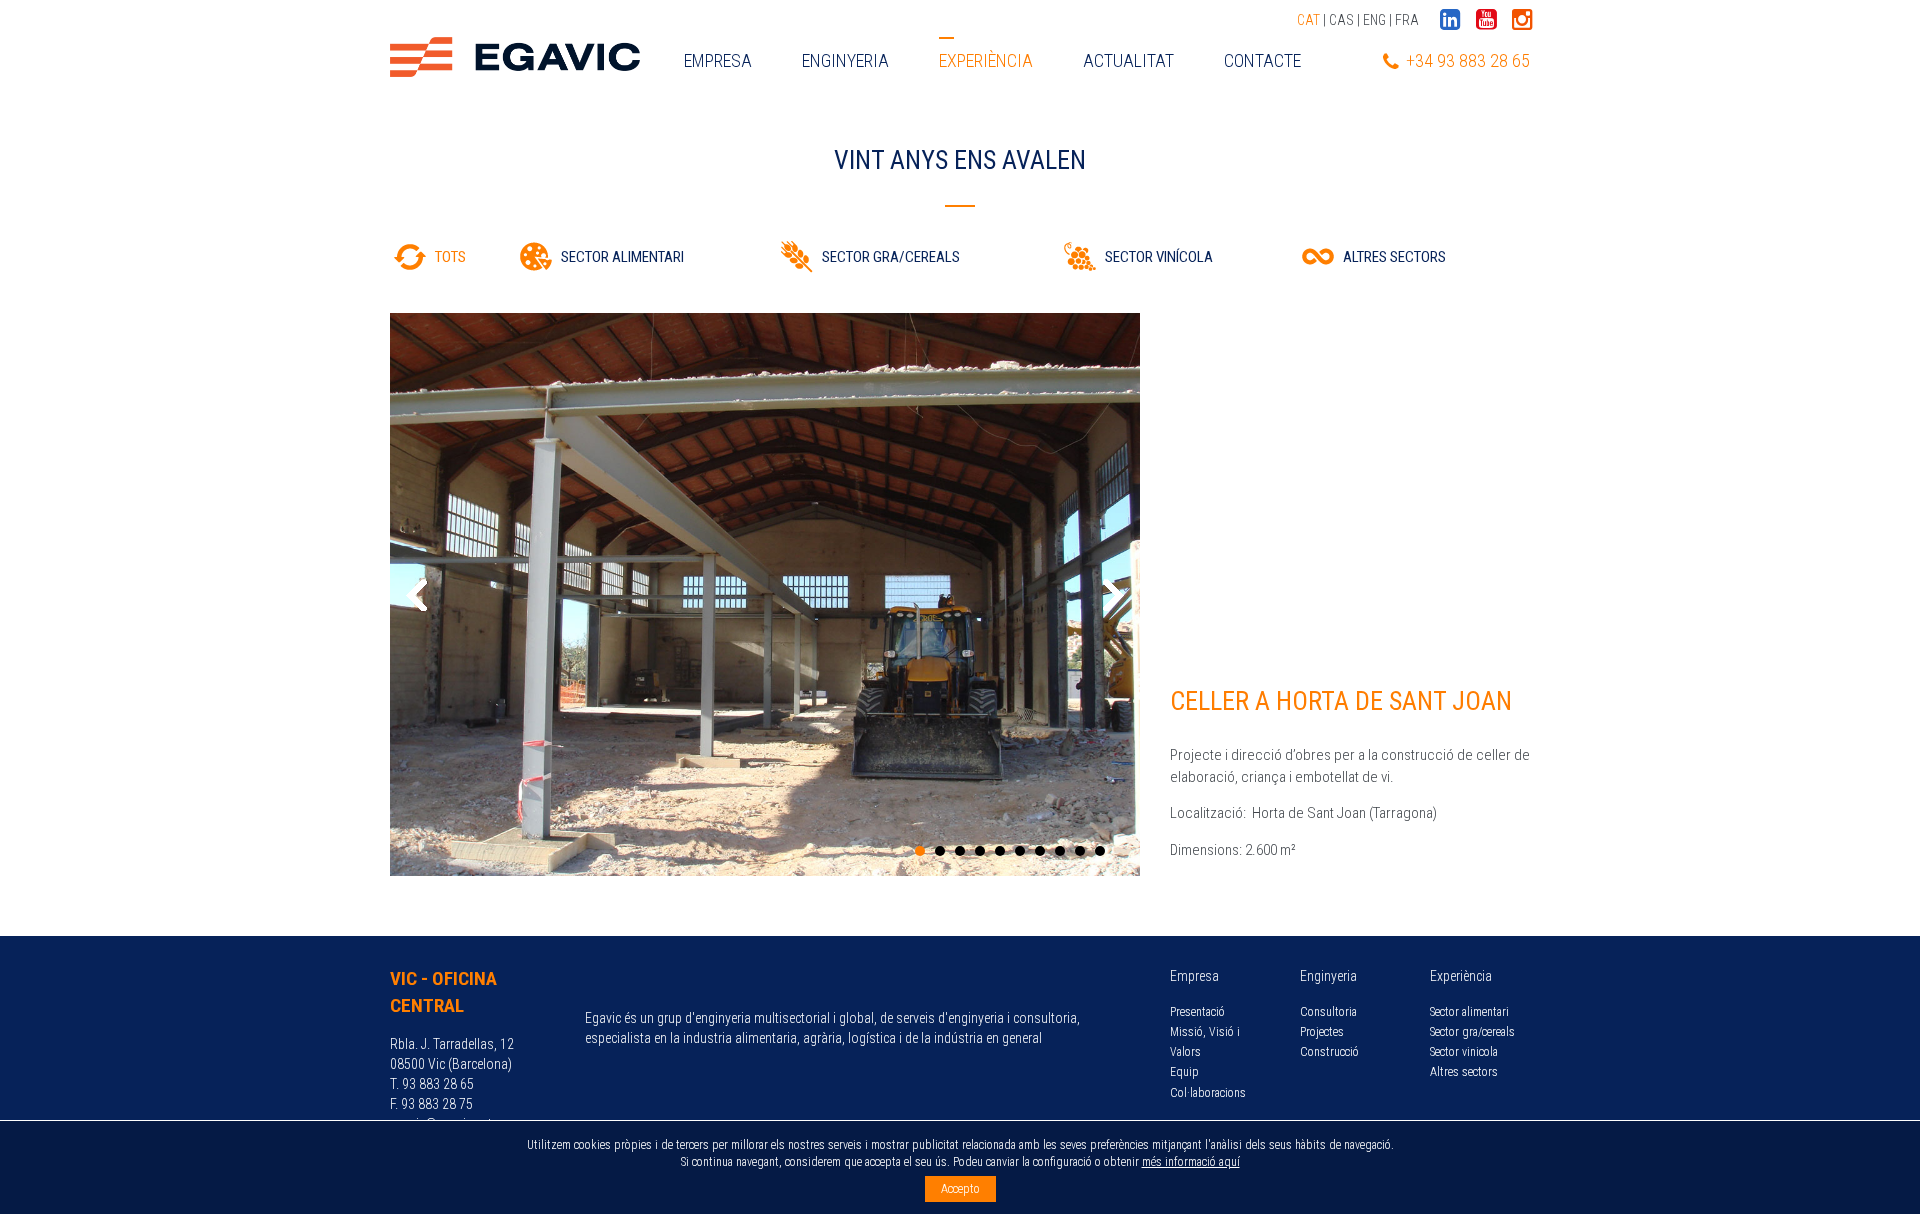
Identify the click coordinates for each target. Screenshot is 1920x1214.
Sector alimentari (1469, 1012)
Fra (1407, 20)
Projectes (1322, 1032)
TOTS (450, 257)
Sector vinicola (1464, 1052)
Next (1114, 595)
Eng (1374, 20)
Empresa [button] (718, 60)
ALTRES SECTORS (1394, 257)
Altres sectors (1464, 1072)
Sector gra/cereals (1472, 1032)
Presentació (1197, 1012)
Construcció (1329, 1052)
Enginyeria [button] (845, 60)
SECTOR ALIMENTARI (622, 257)
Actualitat (1128, 60)
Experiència (986, 60)
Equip (1184, 1072)
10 (1100, 851)
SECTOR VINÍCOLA (1159, 257)
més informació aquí (1191, 1162)
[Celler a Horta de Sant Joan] (765, 594)
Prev (416, 595)
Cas (1341, 20)
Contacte (1262, 60)
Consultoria (1328, 1012)
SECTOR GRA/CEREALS (891, 257)
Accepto (960, 1189)
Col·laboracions (1208, 1093)
